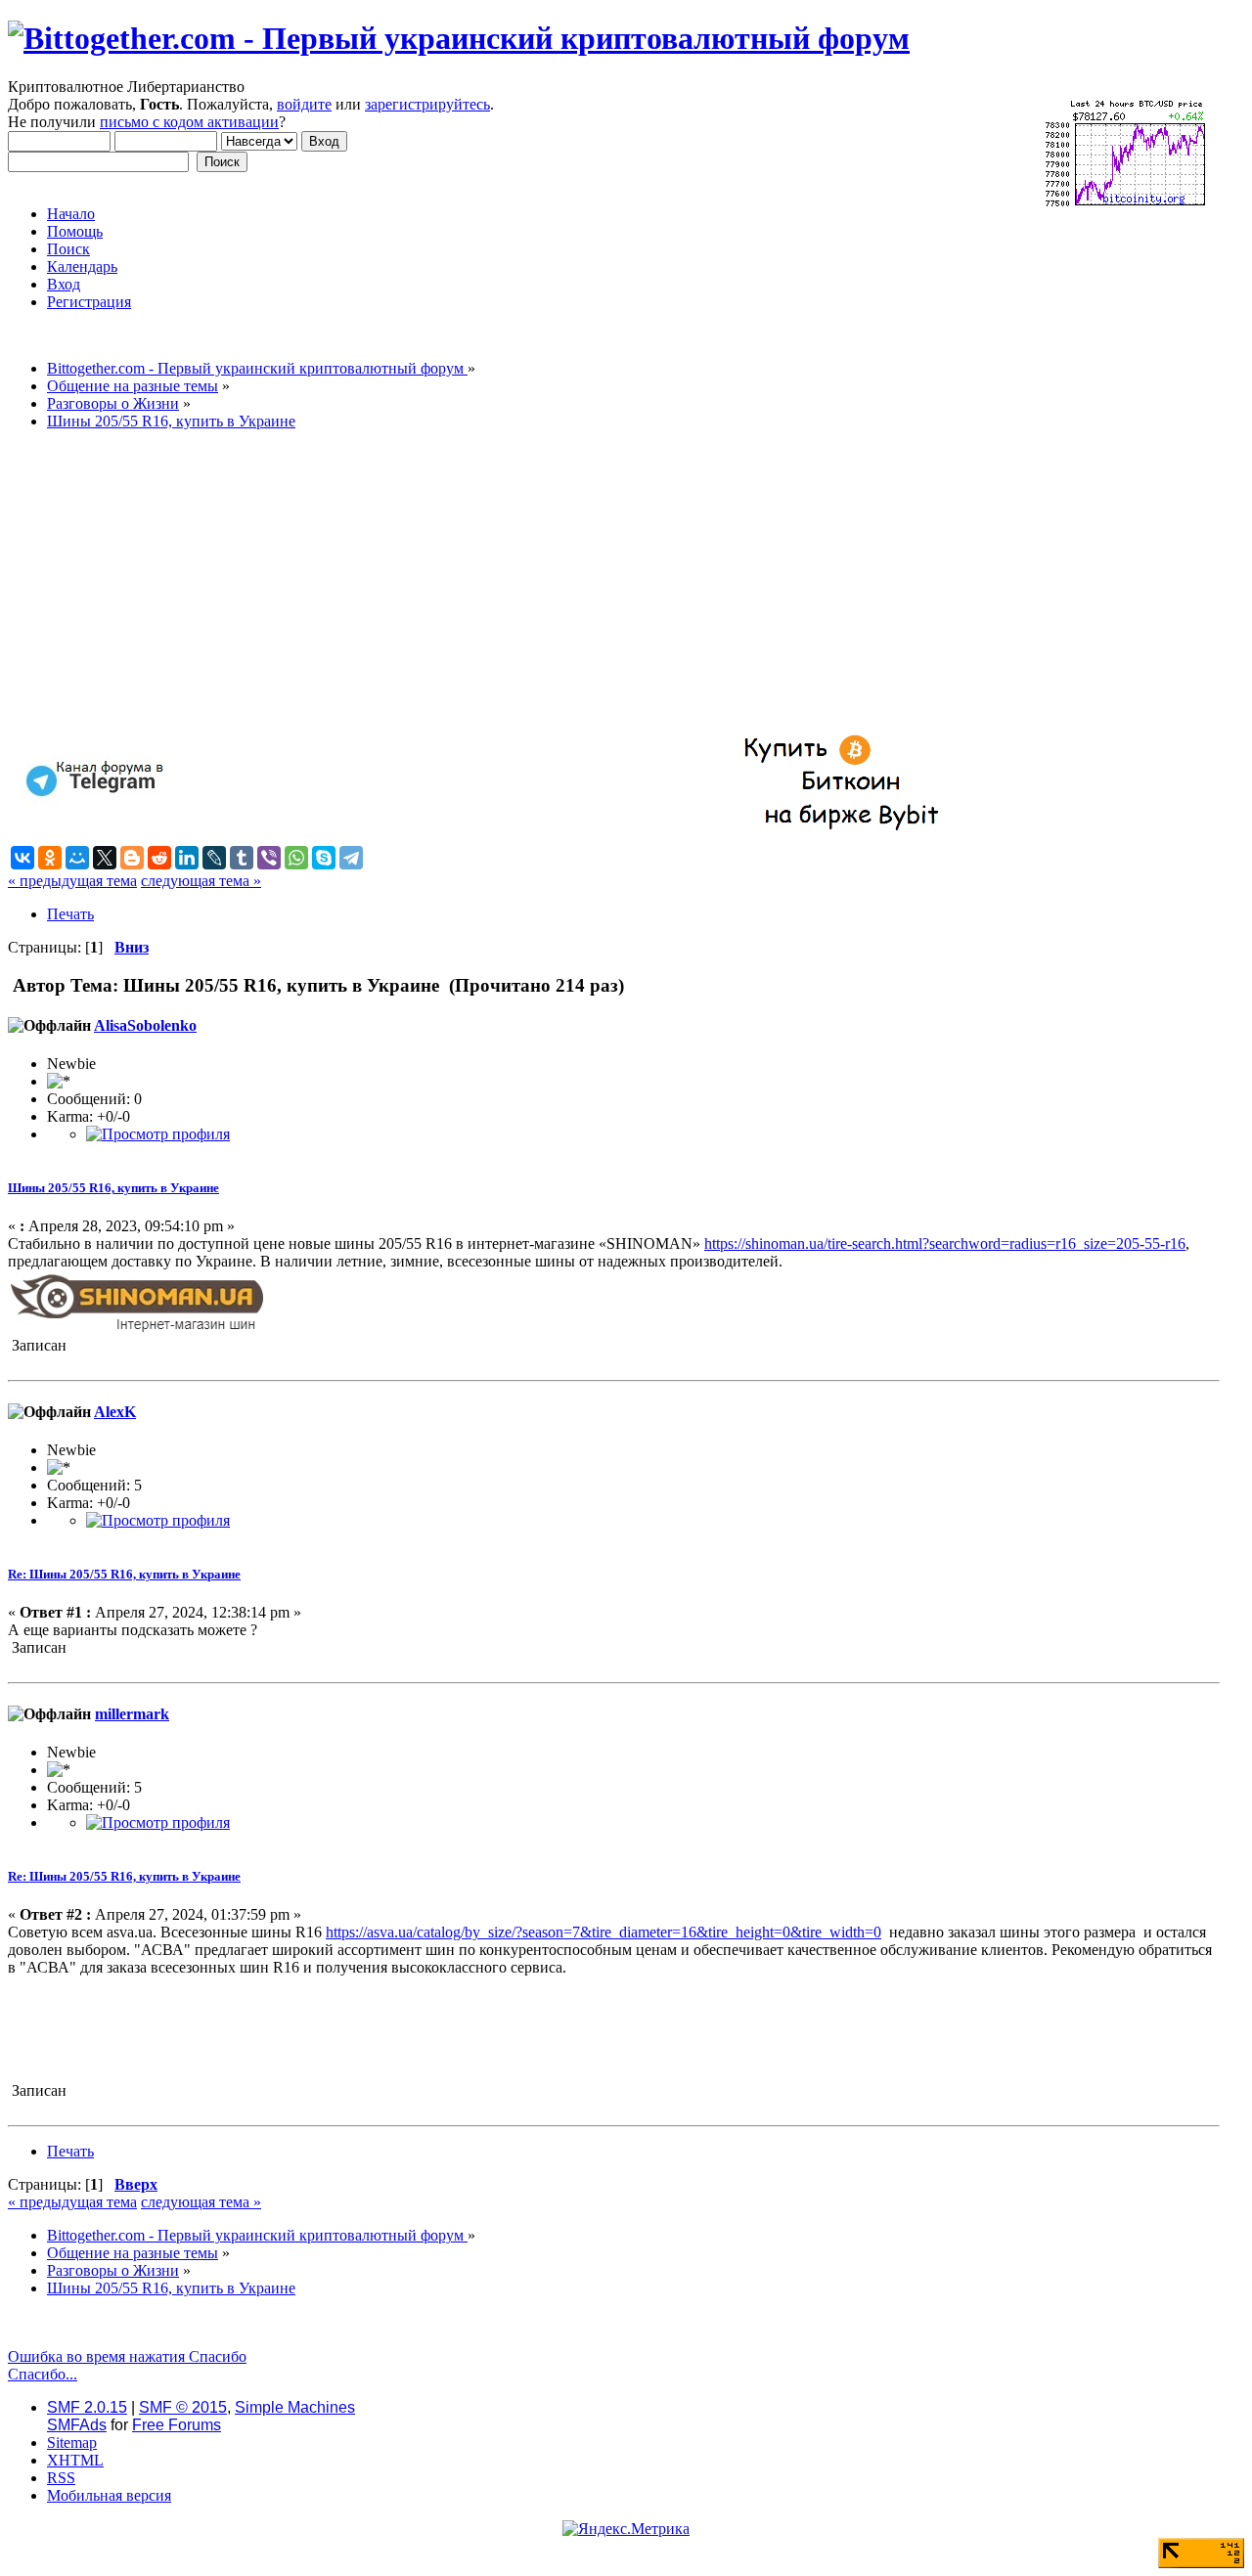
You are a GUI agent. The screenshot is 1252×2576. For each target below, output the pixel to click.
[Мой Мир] (77, 858)
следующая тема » (201, 881)
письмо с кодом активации (189, 122)
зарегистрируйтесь (427, 104)
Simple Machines (295, 2407)
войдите (304, 104)
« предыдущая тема (72, 881)
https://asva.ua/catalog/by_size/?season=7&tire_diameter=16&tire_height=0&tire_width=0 (604, 1932)
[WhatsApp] (296, 858)
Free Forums (177, 2425)
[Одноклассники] (50, 858)
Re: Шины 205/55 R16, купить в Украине (124, 1574)
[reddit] (159, 858)
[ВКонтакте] (22, 858)
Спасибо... (43, 2374)
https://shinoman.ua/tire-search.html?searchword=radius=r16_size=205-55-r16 (945, 1244)
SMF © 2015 (183, 2407)
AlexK (115, 1412)
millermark (132, 1714)
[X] (105, 858)
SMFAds (77, 2425)
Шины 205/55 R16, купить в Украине (113, 1188)
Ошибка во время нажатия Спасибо (127, 2356)
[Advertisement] (595, 583)
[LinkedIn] (187, 858)
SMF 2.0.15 (87, 2407)
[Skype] (324, 858)
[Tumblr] (242, 858)
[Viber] (269, 858)
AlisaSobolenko (145, 1025)
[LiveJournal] (214, 858)
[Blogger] (132, 858)
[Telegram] (351, 858)
